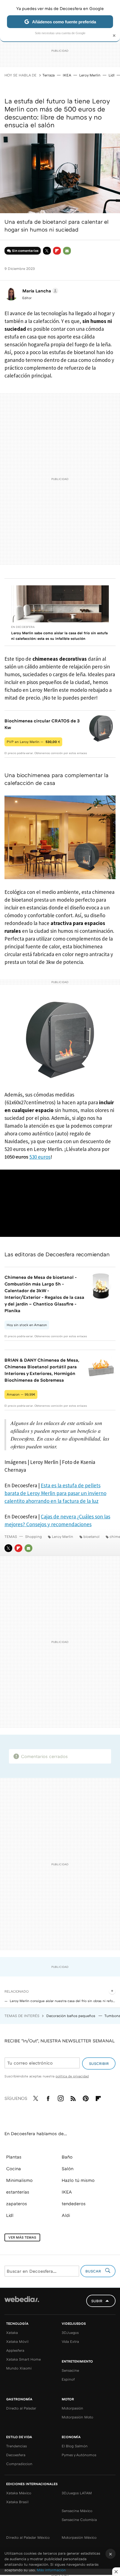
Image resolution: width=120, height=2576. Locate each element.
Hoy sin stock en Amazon (27, 1325)
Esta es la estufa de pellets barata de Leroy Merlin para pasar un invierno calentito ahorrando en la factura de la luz (55, 1493)
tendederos (74, 2204)
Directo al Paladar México (28, 2537)
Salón (68, 2169)
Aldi (66, 2215)
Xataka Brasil (17, 2502)
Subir (97, 2301)
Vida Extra (70, 2341)
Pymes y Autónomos (79, 2455)
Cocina (14, 2169)
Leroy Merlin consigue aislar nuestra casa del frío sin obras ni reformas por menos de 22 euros (63, 2001)
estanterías (18, 2192)
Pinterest (86, 2097)
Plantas (14, 2157)
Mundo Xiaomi (19, 2368)
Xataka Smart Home (23, 2359)
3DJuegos (70, 2333)
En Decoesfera (23, 627)
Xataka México (19, 2493)
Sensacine (70, 2370)
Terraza (49, 75)
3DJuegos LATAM (77, 2493)
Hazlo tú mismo (78, 2180)
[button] (39, 291)
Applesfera (15, 2350)
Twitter (47, 251)
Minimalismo (19, 2180)
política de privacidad (72, 2076)
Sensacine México (77, 2511)
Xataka (12, 2333)
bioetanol (91, 1536)
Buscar (94, 2271)
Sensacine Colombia (79, 2520)
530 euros (40, 1157)
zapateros (17, 2204)
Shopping (33, 1536)
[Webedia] (22, 2303)
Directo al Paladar (21, 2408)
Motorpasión (72, 2408)
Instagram (61, 2097)
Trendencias (16, 2446)
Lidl (111, 75)
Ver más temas (22, 2237)
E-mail (67, 251)
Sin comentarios (25, 251)
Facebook (48, 2097)
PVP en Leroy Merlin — (33, 742)
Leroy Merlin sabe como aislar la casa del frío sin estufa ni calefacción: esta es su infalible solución (59, 636)
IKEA (67, 75)
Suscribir (99, 2063)
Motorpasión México (79, 2537)
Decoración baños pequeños (71, 2016)
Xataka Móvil (17, 2341)
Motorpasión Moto (77, 2417)
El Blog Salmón (75, 2446)
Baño (67, 2157)
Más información (51, 2570)
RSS (73, 2097)
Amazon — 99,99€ (21, 1394)
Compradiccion (19, 2464)
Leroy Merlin (90, 75)
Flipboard (57, 251)
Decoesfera (16, 2455)
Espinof (68, 2379)
